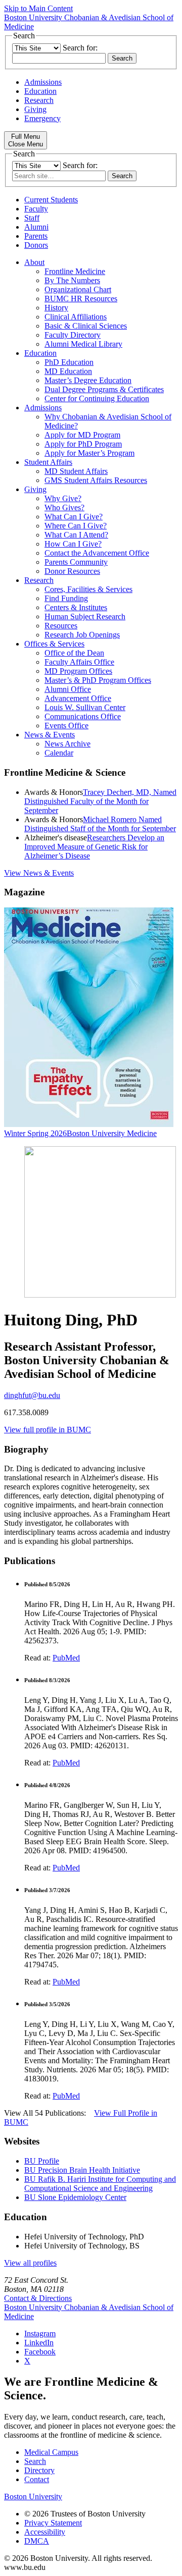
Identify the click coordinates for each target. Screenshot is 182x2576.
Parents (36, 236)
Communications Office (83, 716)
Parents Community (76, 562)
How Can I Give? (73, 544)
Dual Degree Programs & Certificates (104, 389)
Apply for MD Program (82, 435)
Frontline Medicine (75, 271)
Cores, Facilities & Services (88, 589)
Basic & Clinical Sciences (86, 326)
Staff (32, 218)
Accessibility (45, 2532)
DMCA (37, 2541)
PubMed (66, 1658)
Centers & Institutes (76, 607)
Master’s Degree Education (88, 380)
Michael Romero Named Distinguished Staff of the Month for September (100, 824)
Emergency (42, 118)
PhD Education (69, 362)
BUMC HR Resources (81, 299)
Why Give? (63, 498)
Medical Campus (51, 2452)
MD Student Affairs (76, 471)
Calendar (59, 753)
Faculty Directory (73, 335)
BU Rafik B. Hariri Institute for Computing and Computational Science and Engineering (100, 2184)
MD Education (68, 371)
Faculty (36, 209)
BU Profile (42, 2161)
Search (35, 2461)
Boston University (33, 2497)
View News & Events (39, 873)
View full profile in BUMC (48, 1430)
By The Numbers (72, 280)
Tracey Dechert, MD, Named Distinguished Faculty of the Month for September (100, 801)
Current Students (51, 200)
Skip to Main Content (38, 8)
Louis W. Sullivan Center (85, 707)
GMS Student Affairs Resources (96, 480)
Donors (36, 245)
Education (40, 91)
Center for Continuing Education (97, 398)
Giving (35, 109)
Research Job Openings (82, 635)
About (34, 262)
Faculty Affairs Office (79, 662)
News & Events (50, 735)
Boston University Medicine (112, 1133)
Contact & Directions (38, 2298)
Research (39, 100)
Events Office (66, 726)
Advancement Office (78, 698)
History (56, 308)
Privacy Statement (53, 2523)
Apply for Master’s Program (89, 453)
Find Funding (66, 598)
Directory (39, 2470)
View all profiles (30, 2263)
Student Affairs (48, 462)
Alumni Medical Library (83, 344)
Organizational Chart (78, 289)
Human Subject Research (85, 616)
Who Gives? (64, 507)
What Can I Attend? (76, 535)
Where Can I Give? (76, 526)
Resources (61, 626)
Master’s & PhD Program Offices (98, 680)
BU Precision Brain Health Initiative (82, 2170)
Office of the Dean (74, 653)
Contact (37, 2479)
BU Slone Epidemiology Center (75, 2197)
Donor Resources (72, 571)
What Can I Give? (74, 517)
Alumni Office (68, 689)
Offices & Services (54, 644)
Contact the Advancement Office (97, 553)
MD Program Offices (78, 671)
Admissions (43, 82)
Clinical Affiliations (76, 317)
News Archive (67, 744)
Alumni (36, 227)
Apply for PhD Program (83, 444)
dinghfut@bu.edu (32, 1395)
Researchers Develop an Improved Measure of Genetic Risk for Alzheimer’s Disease (94, 847)
